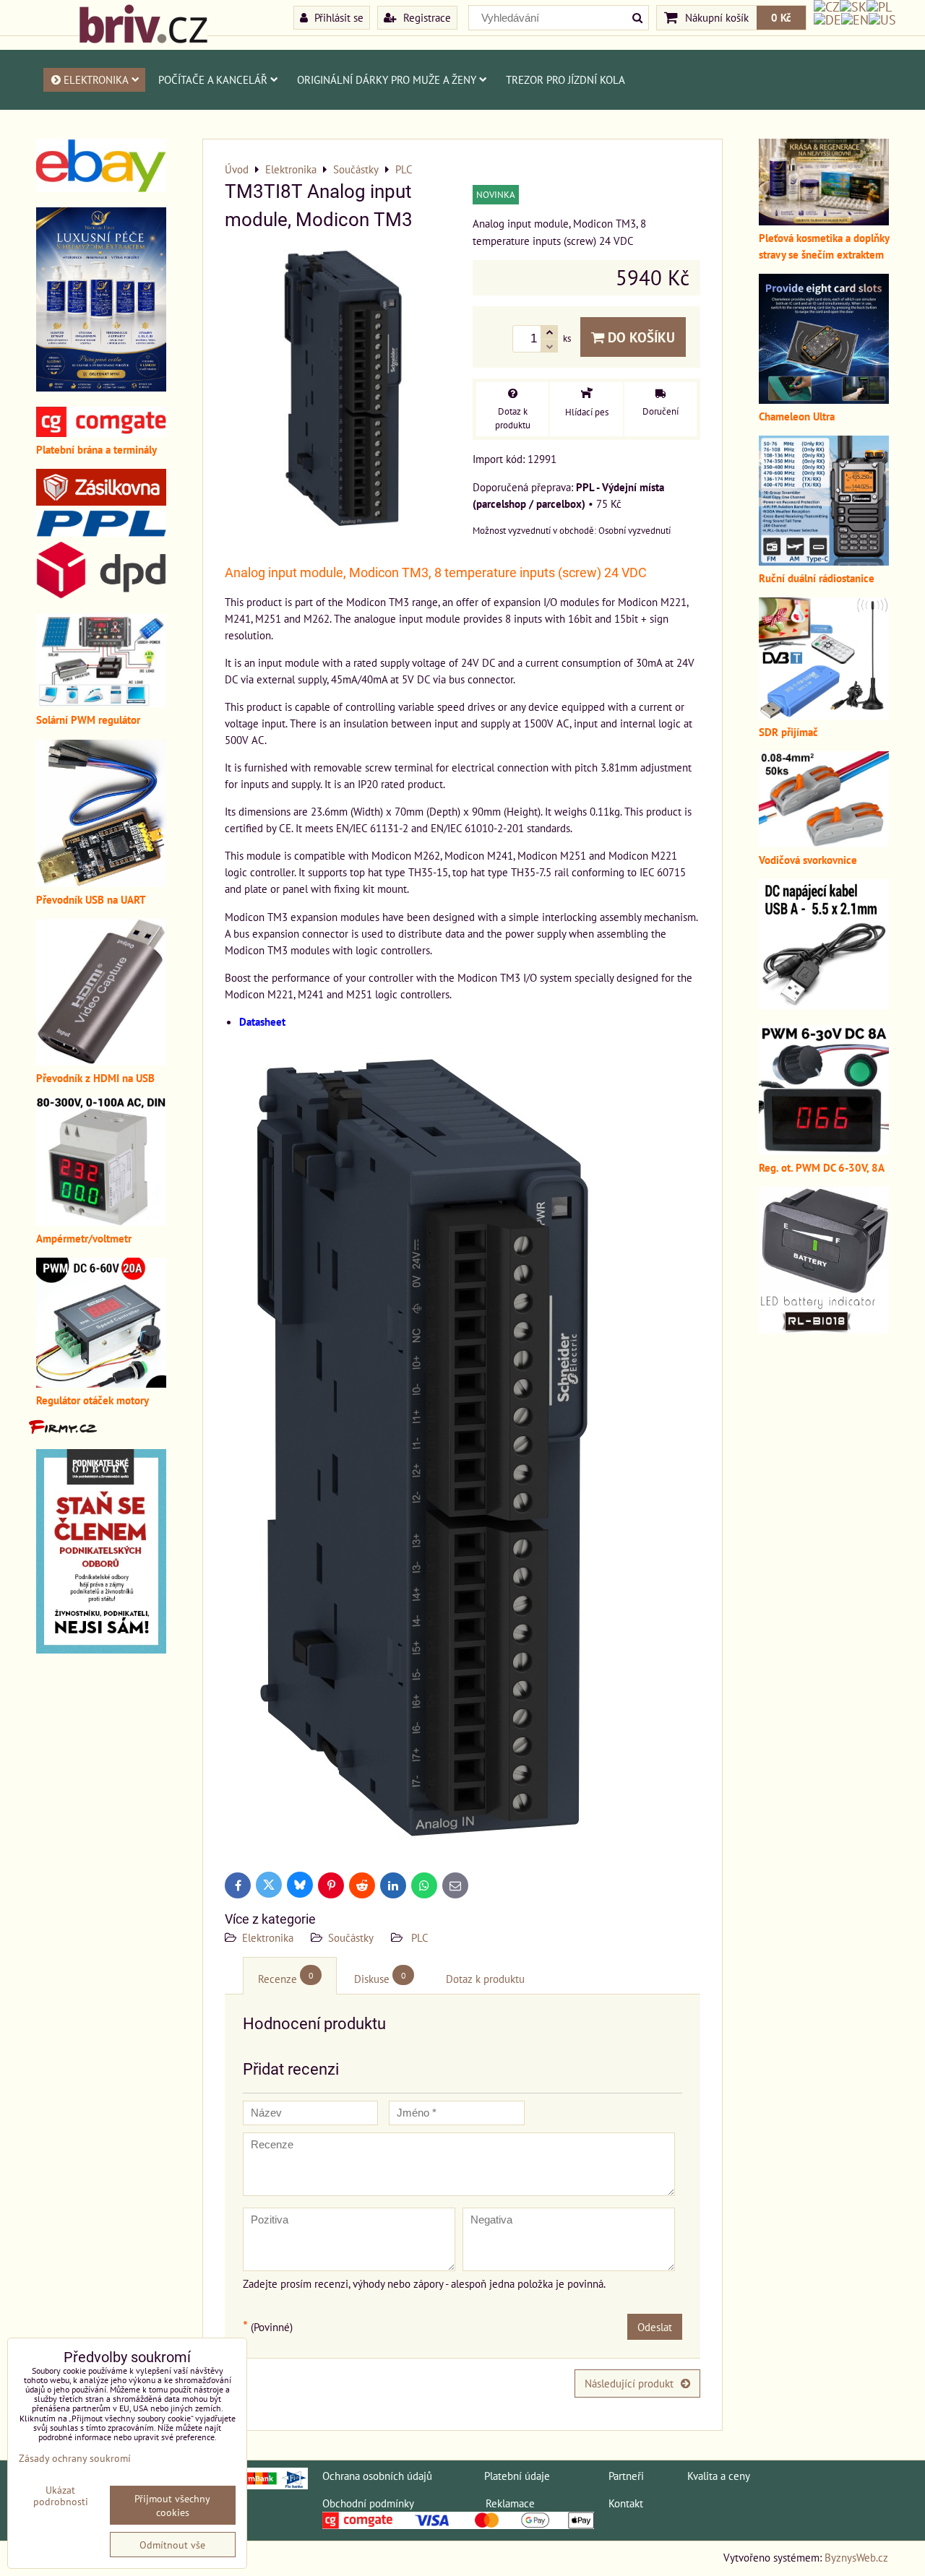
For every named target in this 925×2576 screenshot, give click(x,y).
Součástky (351, 1937)
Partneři (626, 2476)
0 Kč (781, 17)
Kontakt (626, 2503)
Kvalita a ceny (719, 2476)
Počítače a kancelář (213, 79)
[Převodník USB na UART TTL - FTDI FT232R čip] (101, 883)
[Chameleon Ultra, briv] (824, 399)
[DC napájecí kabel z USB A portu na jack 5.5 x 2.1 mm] (824, 1005)
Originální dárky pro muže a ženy (387, 79)
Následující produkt (629, 2383)
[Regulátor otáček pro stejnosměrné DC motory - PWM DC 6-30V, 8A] (824, 1151)
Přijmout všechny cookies (172, 2505)
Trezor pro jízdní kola (565, 79)
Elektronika (96, 79)
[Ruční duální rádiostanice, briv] (824, 561)
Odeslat (655, 2327)
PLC (418, 1937)
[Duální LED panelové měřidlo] (101, 1222)
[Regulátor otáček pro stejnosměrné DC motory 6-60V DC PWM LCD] (101, 1383)
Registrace (426, 17)
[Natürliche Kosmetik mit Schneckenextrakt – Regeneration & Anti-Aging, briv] (101, 188)
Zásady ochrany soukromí (75, 2458)
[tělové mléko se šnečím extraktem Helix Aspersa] (101, 387)
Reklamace (510, 2503)
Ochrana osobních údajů (377, 2476)
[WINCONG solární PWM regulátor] (101, 703)
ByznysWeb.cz (856, 2557)
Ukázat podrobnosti (61, 2496)
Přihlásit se (337, 17)
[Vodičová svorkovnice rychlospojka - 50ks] (824, 843)
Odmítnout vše (172, 2545)
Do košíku (640, 337)
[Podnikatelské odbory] (101, 1649)
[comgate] (101, 433)
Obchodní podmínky (368, 2503)
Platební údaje (517, 2476)
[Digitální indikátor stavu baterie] (824, 1329)
